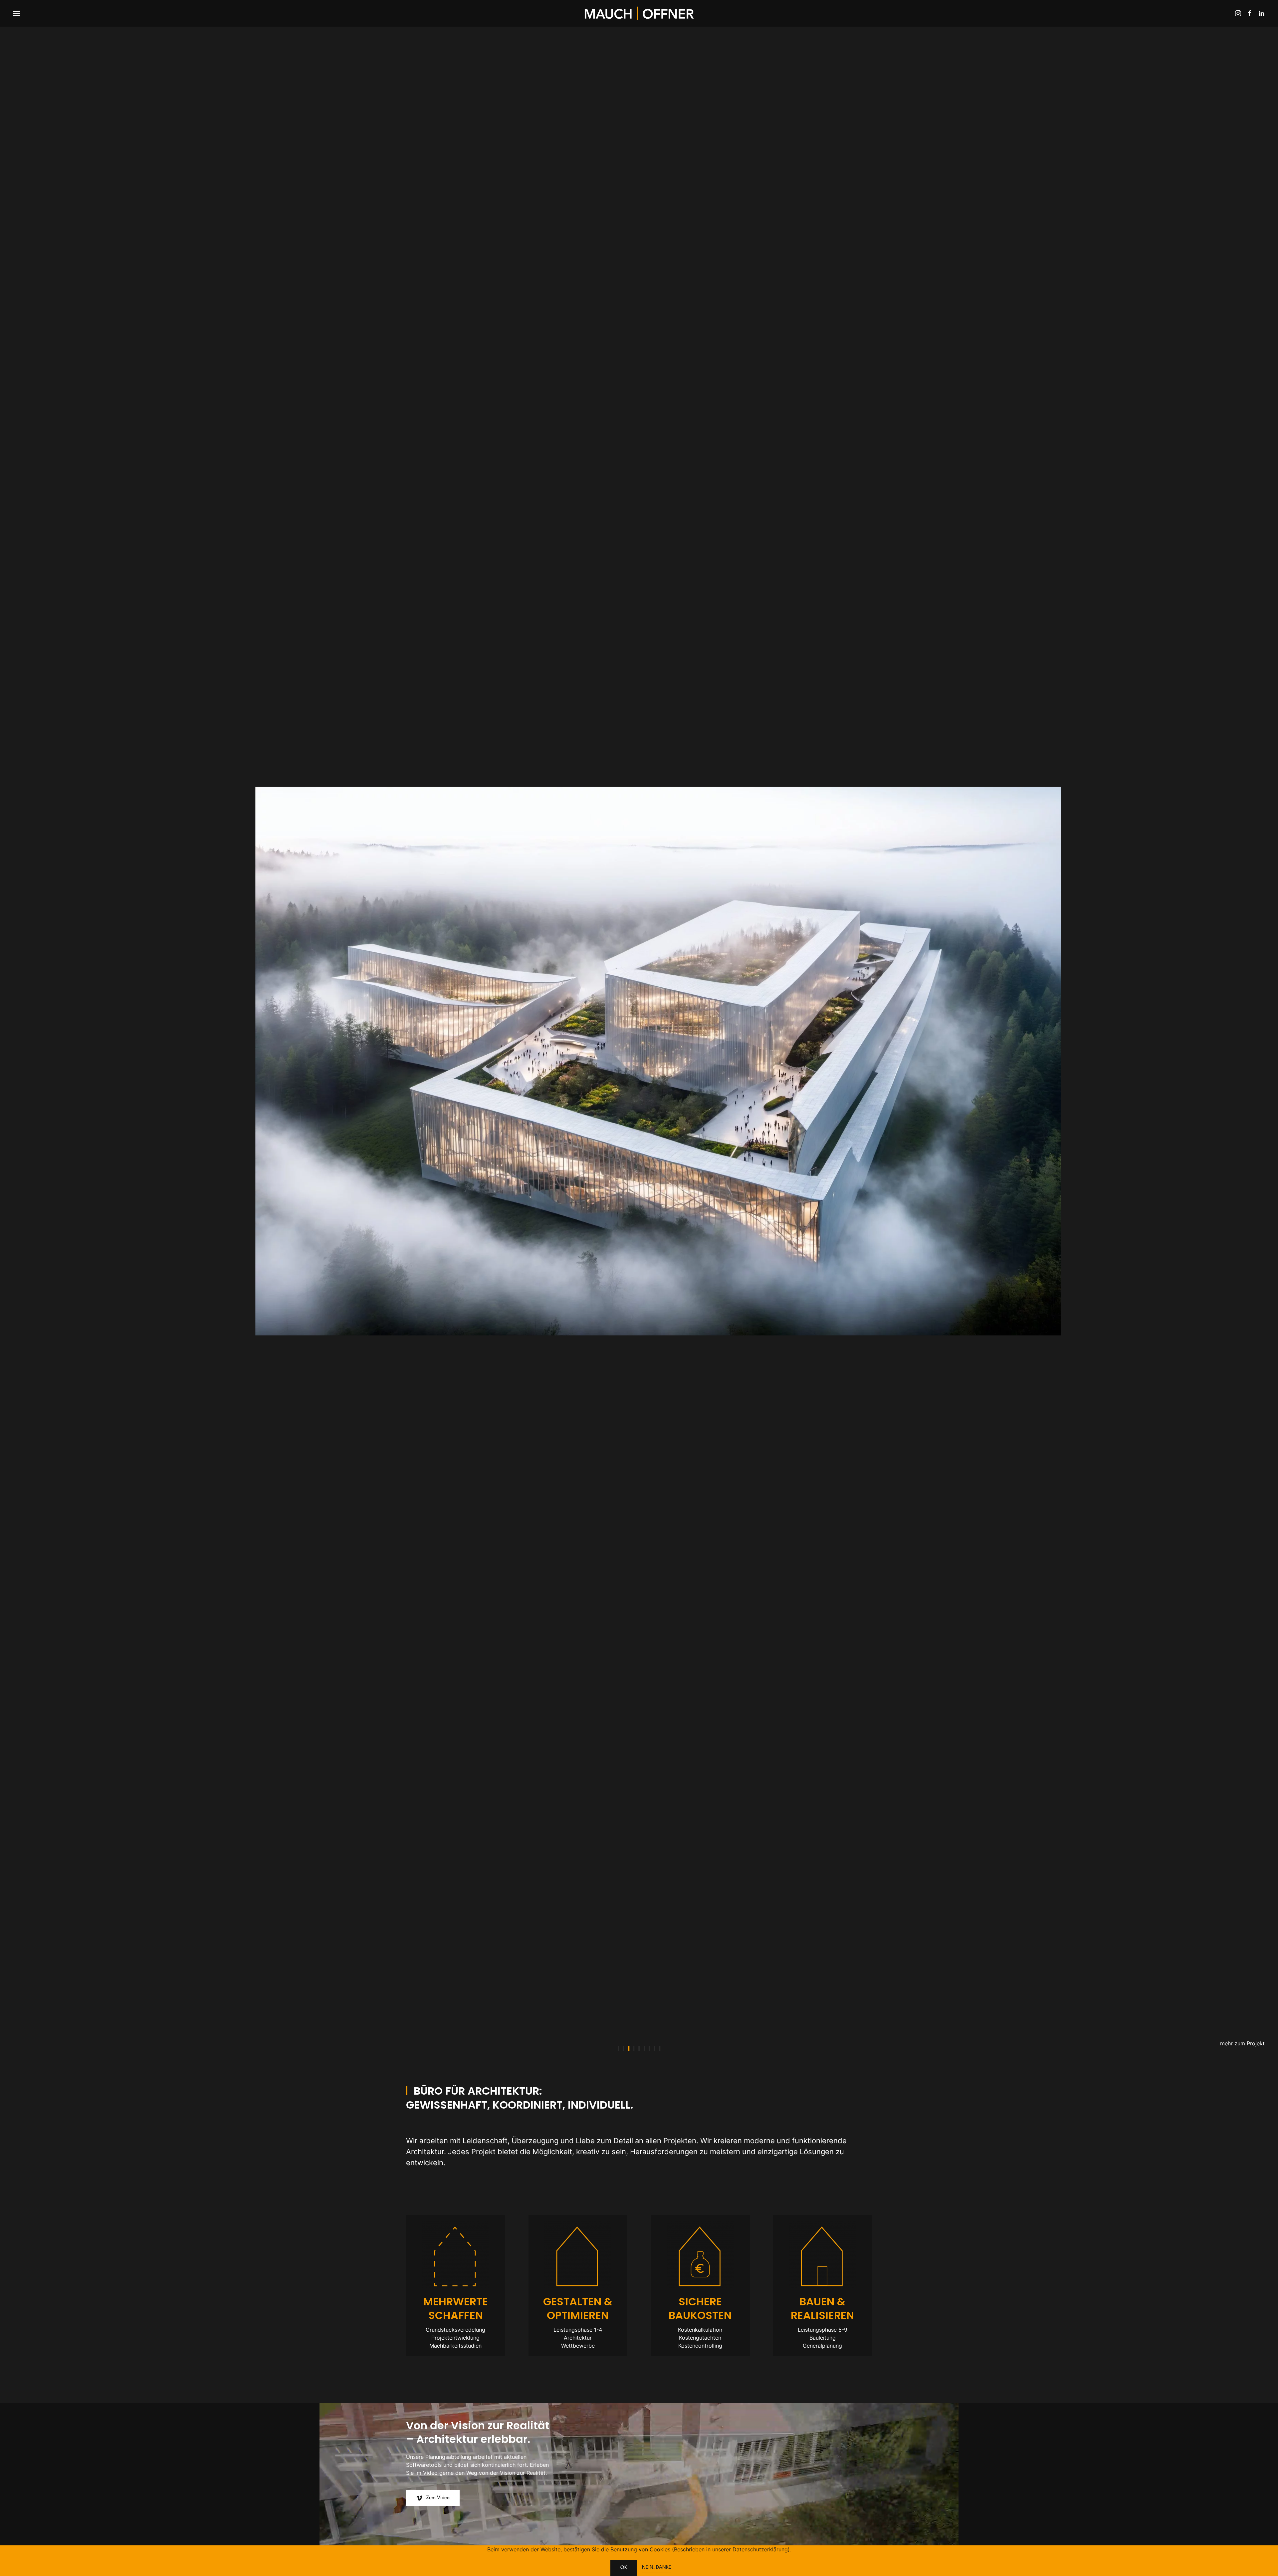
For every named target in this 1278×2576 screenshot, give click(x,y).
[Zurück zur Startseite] (639, 13)
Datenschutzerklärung (760, 2549)
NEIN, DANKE (657, 2568)
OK (624, 2568)
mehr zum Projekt (1242, 2043)
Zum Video (438, 2498)
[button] (17, 13)
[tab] (618, 2048)
